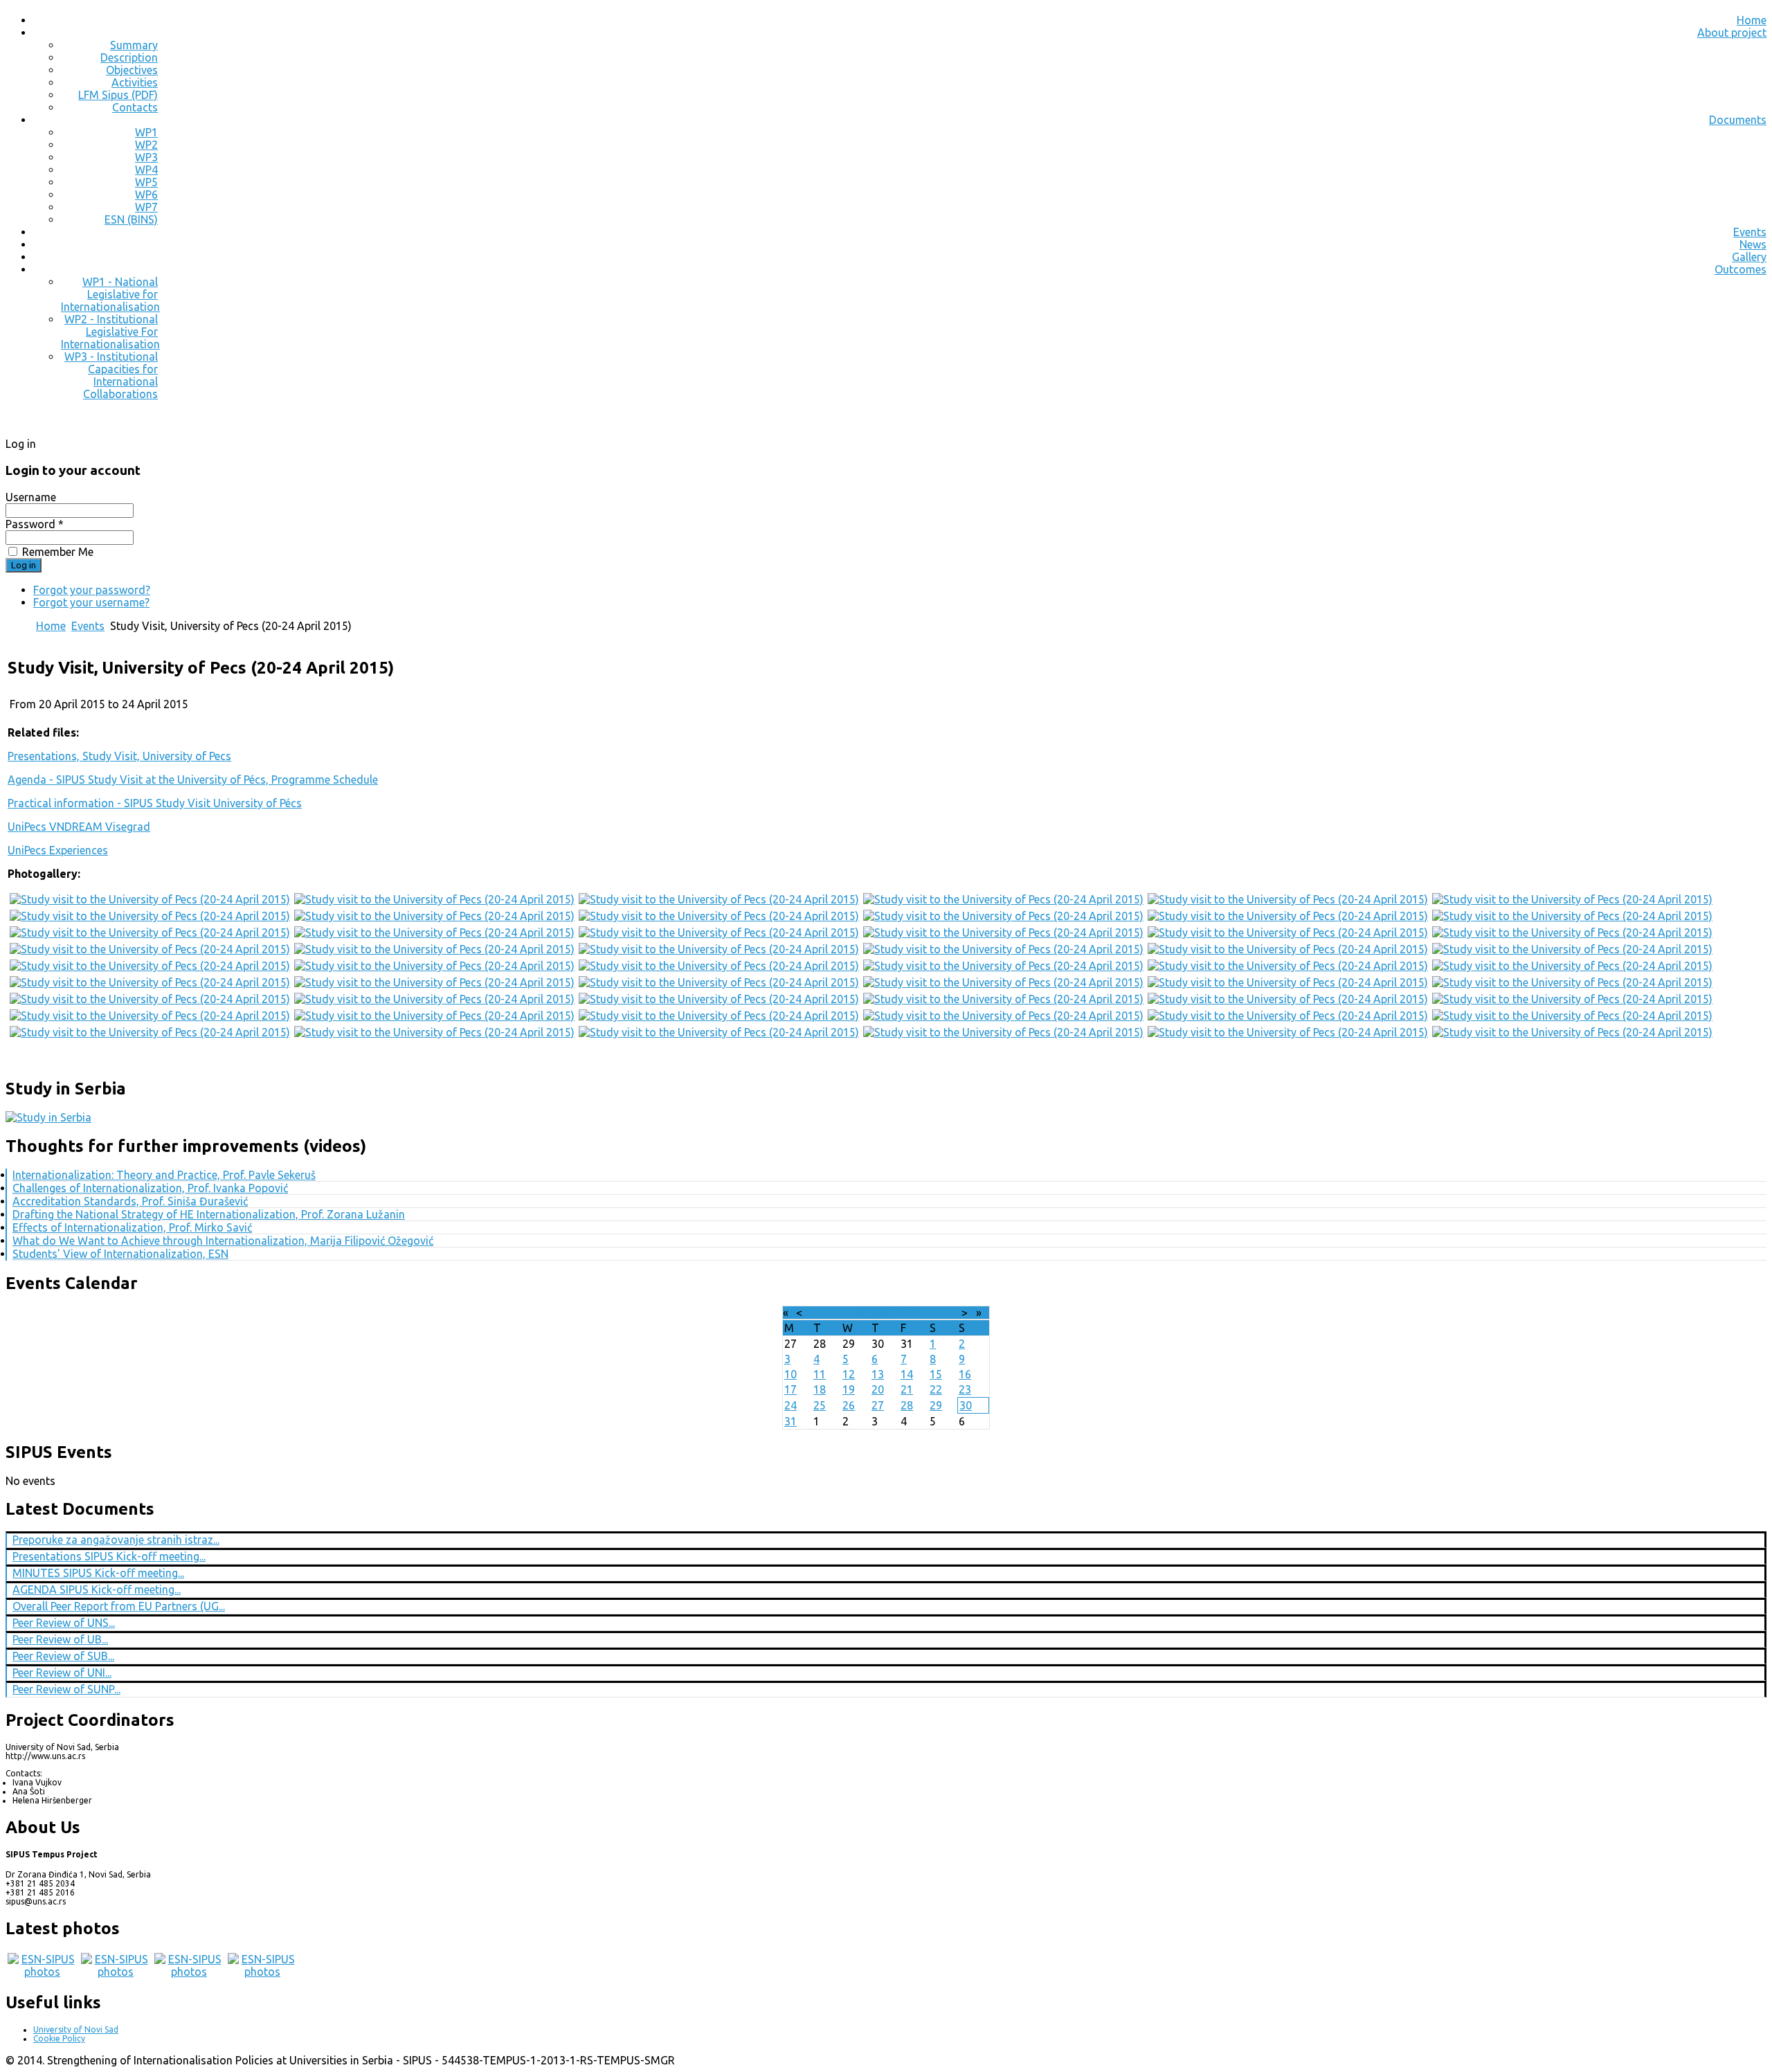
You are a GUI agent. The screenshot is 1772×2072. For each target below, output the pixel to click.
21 (907, 1389)
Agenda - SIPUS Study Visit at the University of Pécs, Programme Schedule (193, 780)
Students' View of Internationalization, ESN (120, 1254)
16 (965, 1374)
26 (849, 1405)
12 (849, 1374)
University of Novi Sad (76, 2029)
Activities (135, 82)
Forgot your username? (91, 602)
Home (1752, 20)
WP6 (146, 195)
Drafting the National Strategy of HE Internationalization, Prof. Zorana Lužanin (209, 1214)
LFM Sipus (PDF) (118, 95)
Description (129, 57)
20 (878, 1389)
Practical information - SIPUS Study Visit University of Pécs (155, 803)
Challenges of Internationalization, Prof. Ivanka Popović (150, 1188)
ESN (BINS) (131, 219)
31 (790, 1421)
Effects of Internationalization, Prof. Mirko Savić (132, 1227)
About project (1732, 33)
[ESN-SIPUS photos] (42, 1972)
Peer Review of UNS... (64, 1623)
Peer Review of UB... (60, 1639)
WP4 (146, 170)
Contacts (135, 107)
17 (790, 1389)
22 (936, 1389)
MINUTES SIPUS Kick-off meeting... (98, 1573)
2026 (905, 1313)
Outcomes (1741, 269)
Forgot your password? (92, 590)
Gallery (1749, 257)
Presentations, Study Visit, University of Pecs (119, 756)
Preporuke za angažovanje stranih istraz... (116, 1540)
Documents (1738, 120)
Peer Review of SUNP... (66, 1689)
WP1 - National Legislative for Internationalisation (110, 294)
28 (907, 1405)
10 (790, 1374)
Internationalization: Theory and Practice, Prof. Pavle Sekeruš (164, 1175)
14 (907, 1374)
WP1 (146, 132)
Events (1750, 232)
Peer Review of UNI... (62, 1673)
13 (878, 1374)
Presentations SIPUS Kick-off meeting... (109, 1556)
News (1753, 244)
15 (936, 1374)
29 (936, 1405)
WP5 (146, 182)
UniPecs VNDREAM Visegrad (79, 827)
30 (966, 1405)
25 (820, 1405)
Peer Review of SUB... (63, 1656)
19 (849, 1389)
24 (790, 1405)
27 (878, 1405)
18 (820, 1389)
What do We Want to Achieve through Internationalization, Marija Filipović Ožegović (223, 1241)
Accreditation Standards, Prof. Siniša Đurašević (130, 1201)
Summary (134, 45)
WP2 (146, 145)
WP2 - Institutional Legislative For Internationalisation (110, 332)
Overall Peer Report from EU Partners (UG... (119, 1606)
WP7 (146, 207)
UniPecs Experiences (58, 850)
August (872, 1313)
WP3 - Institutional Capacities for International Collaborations (111, 375)
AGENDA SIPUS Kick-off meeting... (97, 1589)
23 (965, 1389)
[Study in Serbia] (48, 1117)
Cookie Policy (59, 2038)
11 (820, 1374)
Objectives (132, 70)
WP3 (146, 157)
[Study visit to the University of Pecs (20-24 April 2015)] (150, 899)
